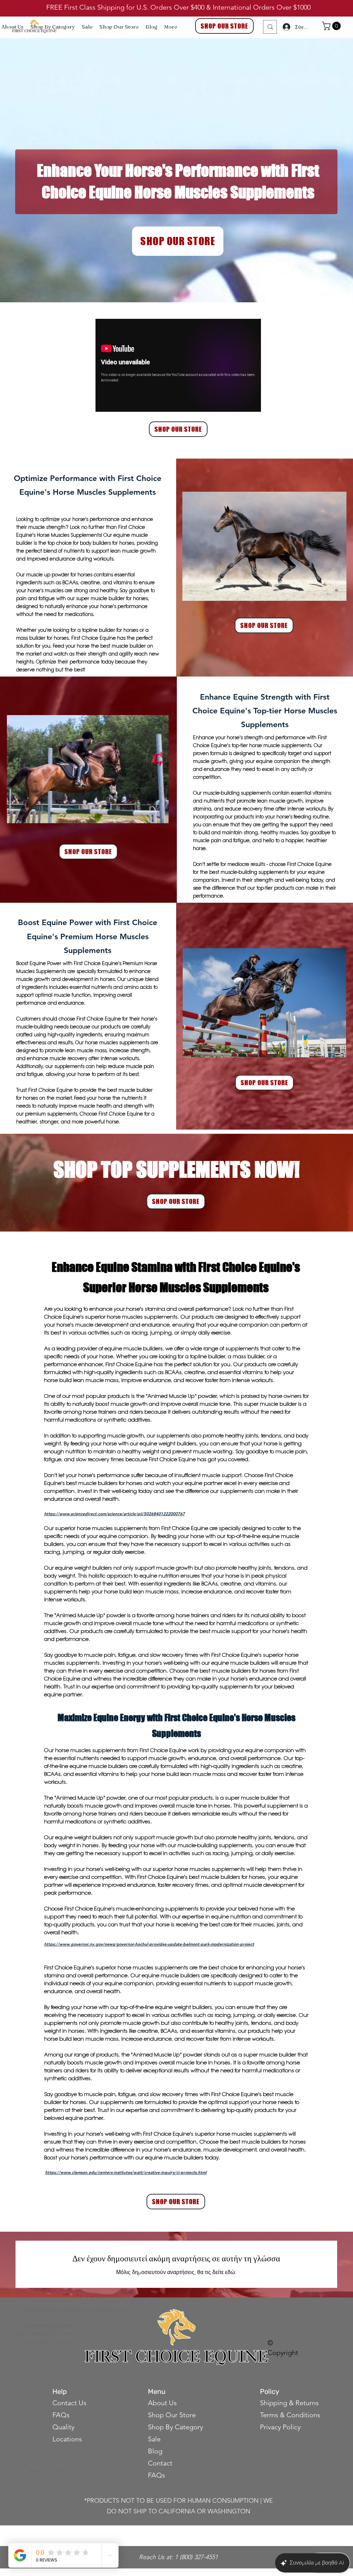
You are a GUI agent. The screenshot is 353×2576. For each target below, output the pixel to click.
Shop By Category (175, 2427)
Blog (155, 2451)
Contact (161, 2463)
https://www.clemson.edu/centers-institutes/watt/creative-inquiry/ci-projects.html (126, 2172)
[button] (332, 26)
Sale (154, 2439)
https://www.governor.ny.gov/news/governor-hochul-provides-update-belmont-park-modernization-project (149, 1944)
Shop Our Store (172, 2415)
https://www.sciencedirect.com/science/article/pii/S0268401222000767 (114, 1514)
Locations (67, 2439)
